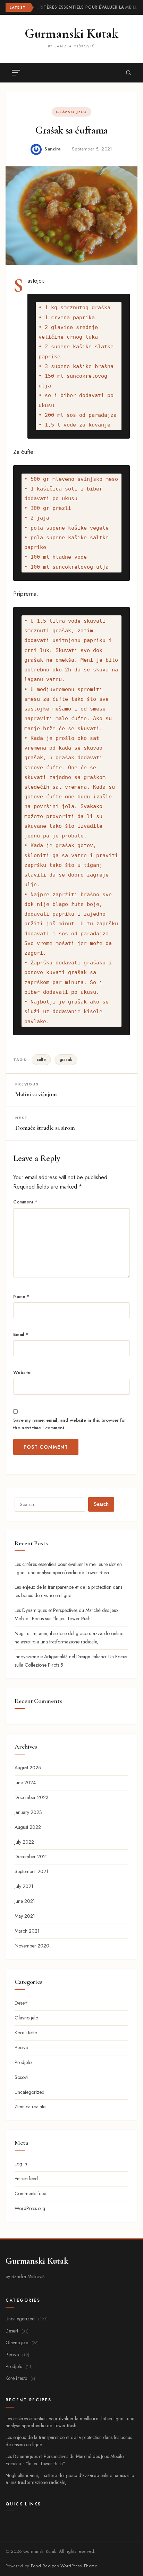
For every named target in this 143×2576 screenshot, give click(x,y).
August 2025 (28, 1768)
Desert (21, 2003)
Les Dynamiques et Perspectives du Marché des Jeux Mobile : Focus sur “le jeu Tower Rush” (66, 2460)
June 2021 (25, 1901)
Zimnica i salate (30, 2107)
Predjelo (23, 2062)
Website (22, 1372)
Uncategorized (30, 2092)
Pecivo (21, 2047)
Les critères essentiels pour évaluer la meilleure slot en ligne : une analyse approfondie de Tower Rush (70, 2422)
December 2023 (32, 1797)
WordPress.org (30, 2208)
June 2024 (25, 1782)
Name (21, 1296)
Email (21, 1334)
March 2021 (27, 1931)
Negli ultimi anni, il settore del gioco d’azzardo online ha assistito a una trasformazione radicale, (70, 2479)
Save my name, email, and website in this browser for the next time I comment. (70, 1424)
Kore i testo (26, 2033)
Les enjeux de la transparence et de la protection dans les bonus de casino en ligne (69, 2441)
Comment (25, 1202)
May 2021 (25, 1916)
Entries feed (26, 2179)
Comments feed (31, 2193)
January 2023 (28, 1812)
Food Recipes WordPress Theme (64, 2566)
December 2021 (31, 1857)
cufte (41, 1060)
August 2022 (28, 1827)
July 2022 (24, 1842)
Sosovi (21, 2077)
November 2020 (32, 1946)
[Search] (128, 73)
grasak (66, 1060)
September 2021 (31, 1871)
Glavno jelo (71, 112)
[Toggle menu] (16, 73)
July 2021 (24, 1886)
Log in (21, 2164)
